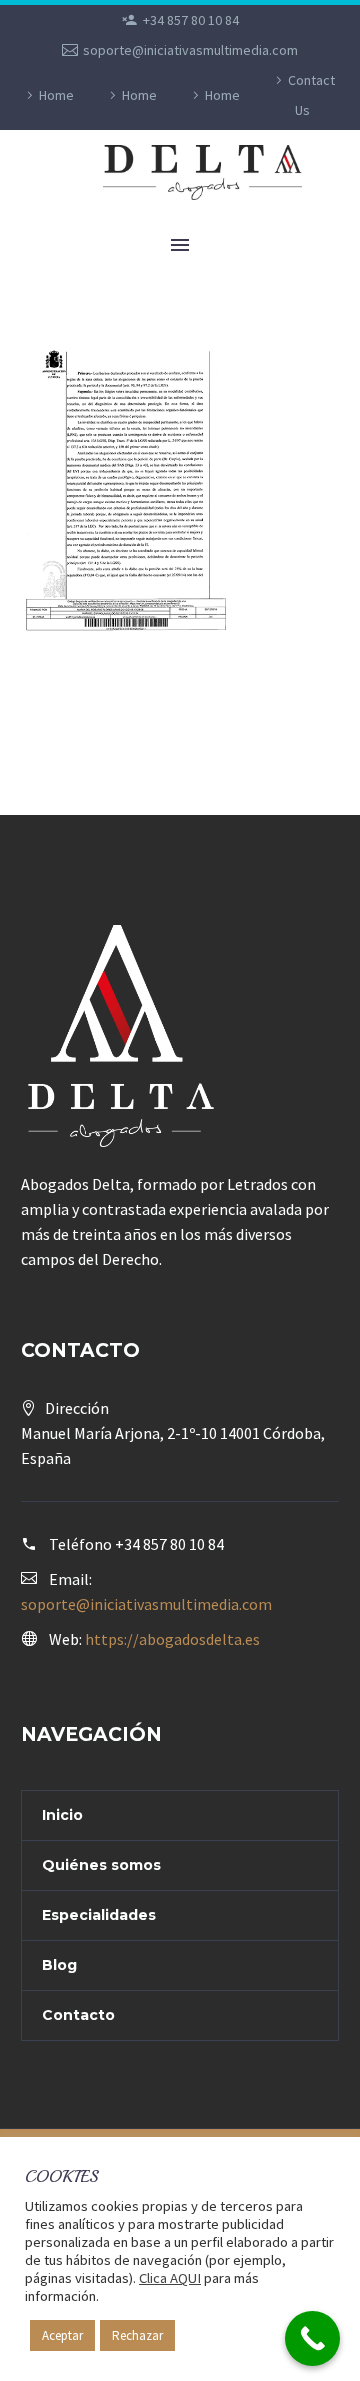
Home (56, 95)
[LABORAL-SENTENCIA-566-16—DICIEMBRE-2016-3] (127, 493)
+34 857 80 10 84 (191, 20)
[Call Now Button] (312, 2338)
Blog (59, 1965)
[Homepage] (211, 172)
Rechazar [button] (137, 2335)
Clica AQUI (170, 2278)
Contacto (78, 2015)
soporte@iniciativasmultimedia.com (190, 50)
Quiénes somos (101, 1865)
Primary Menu (180, 245)
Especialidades (99, 1915)
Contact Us (311, 95)
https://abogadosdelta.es (172, 1639)
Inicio (62, 1815)
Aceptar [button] (62, 2335)
